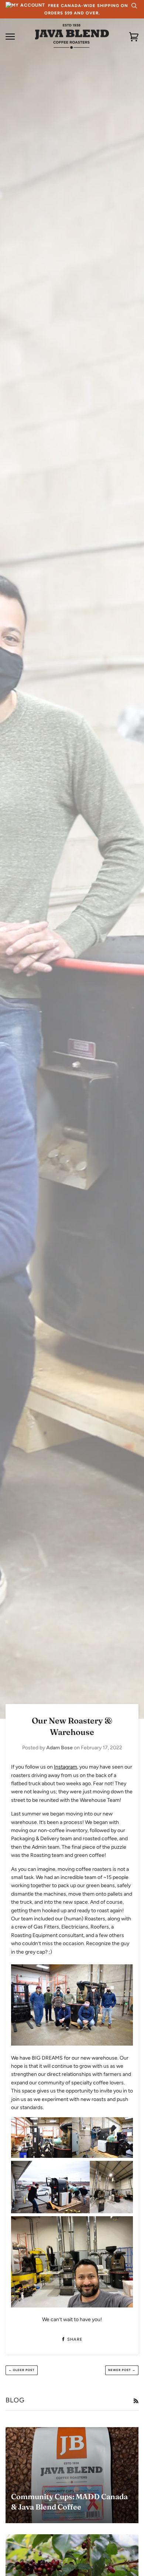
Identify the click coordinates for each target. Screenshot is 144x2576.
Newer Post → (122, 2370)
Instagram (66, 1767)
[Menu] (10, 37)
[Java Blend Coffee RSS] (136, 2401)
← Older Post (22, 2370)
